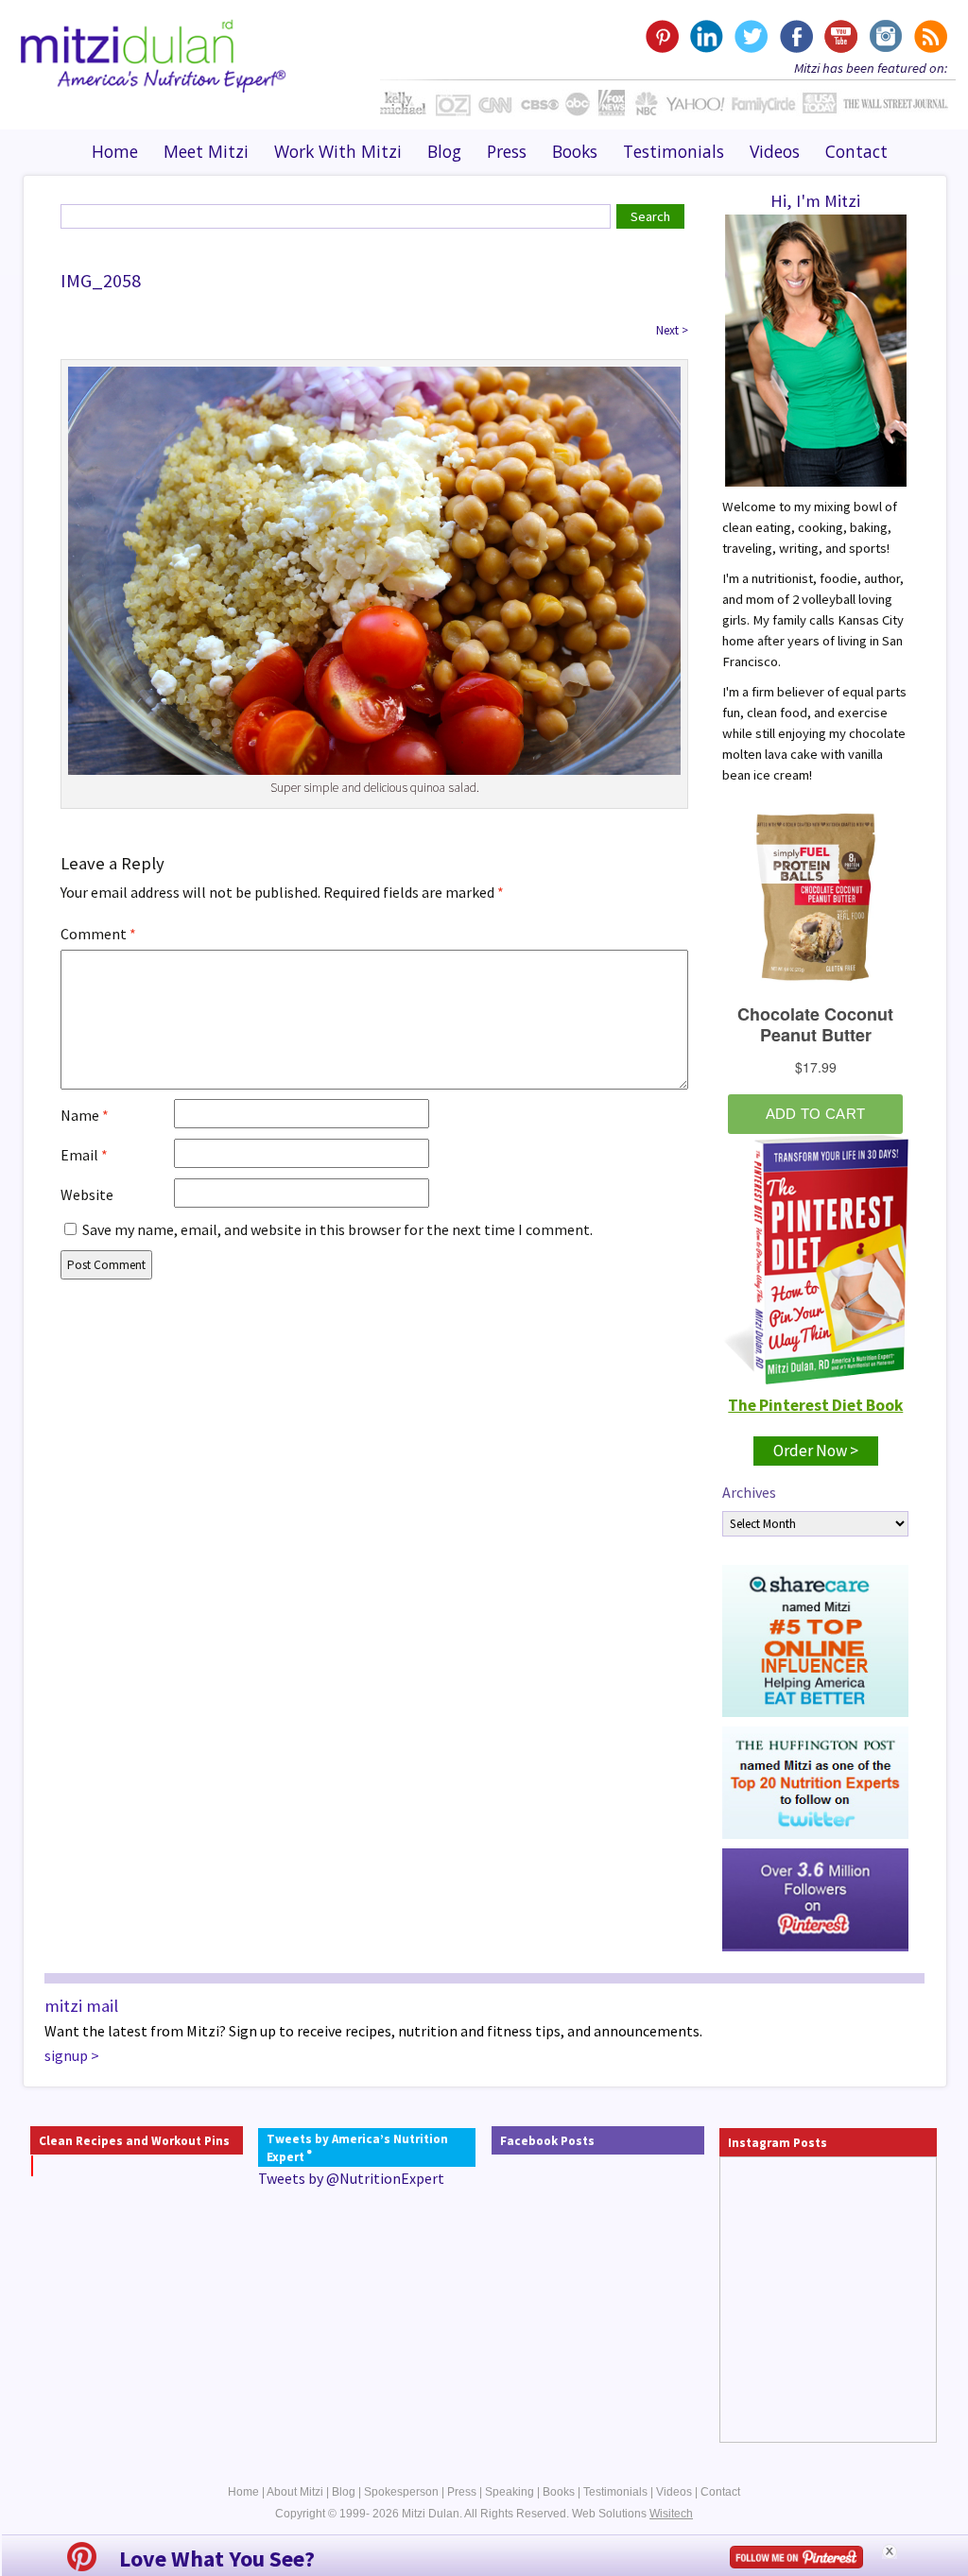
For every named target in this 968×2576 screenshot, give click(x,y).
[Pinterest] (662, 36)
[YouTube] (840, 36)
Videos (775, 151)
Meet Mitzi (206, 151)
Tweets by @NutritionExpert (351, 2178)
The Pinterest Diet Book (815, 1405)
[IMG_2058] (374, 569)
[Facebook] (795, 36)
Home (115, 151)
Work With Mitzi (338, 151)
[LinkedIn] (707, 36)
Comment (98, 934)
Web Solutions (632, 2514)
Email (84, 1155)
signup (66, 2055)
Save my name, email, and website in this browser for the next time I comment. (337, 1229)
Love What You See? (217, 2559)
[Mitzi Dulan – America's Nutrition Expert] (154, 54)
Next (672, 330)
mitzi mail (81, 2006)
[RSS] (929, 36)
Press (507, 151)
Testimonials (674, 151)
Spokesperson (401, 2492)
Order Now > (816, 1451)
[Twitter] (751, 36)
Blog (444, 151)
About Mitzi (295, 2492)
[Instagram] (884, 36)
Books (575, 151)
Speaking (510, 2492)
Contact (856, 151)
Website (87, 1194)
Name (85, 1115)
